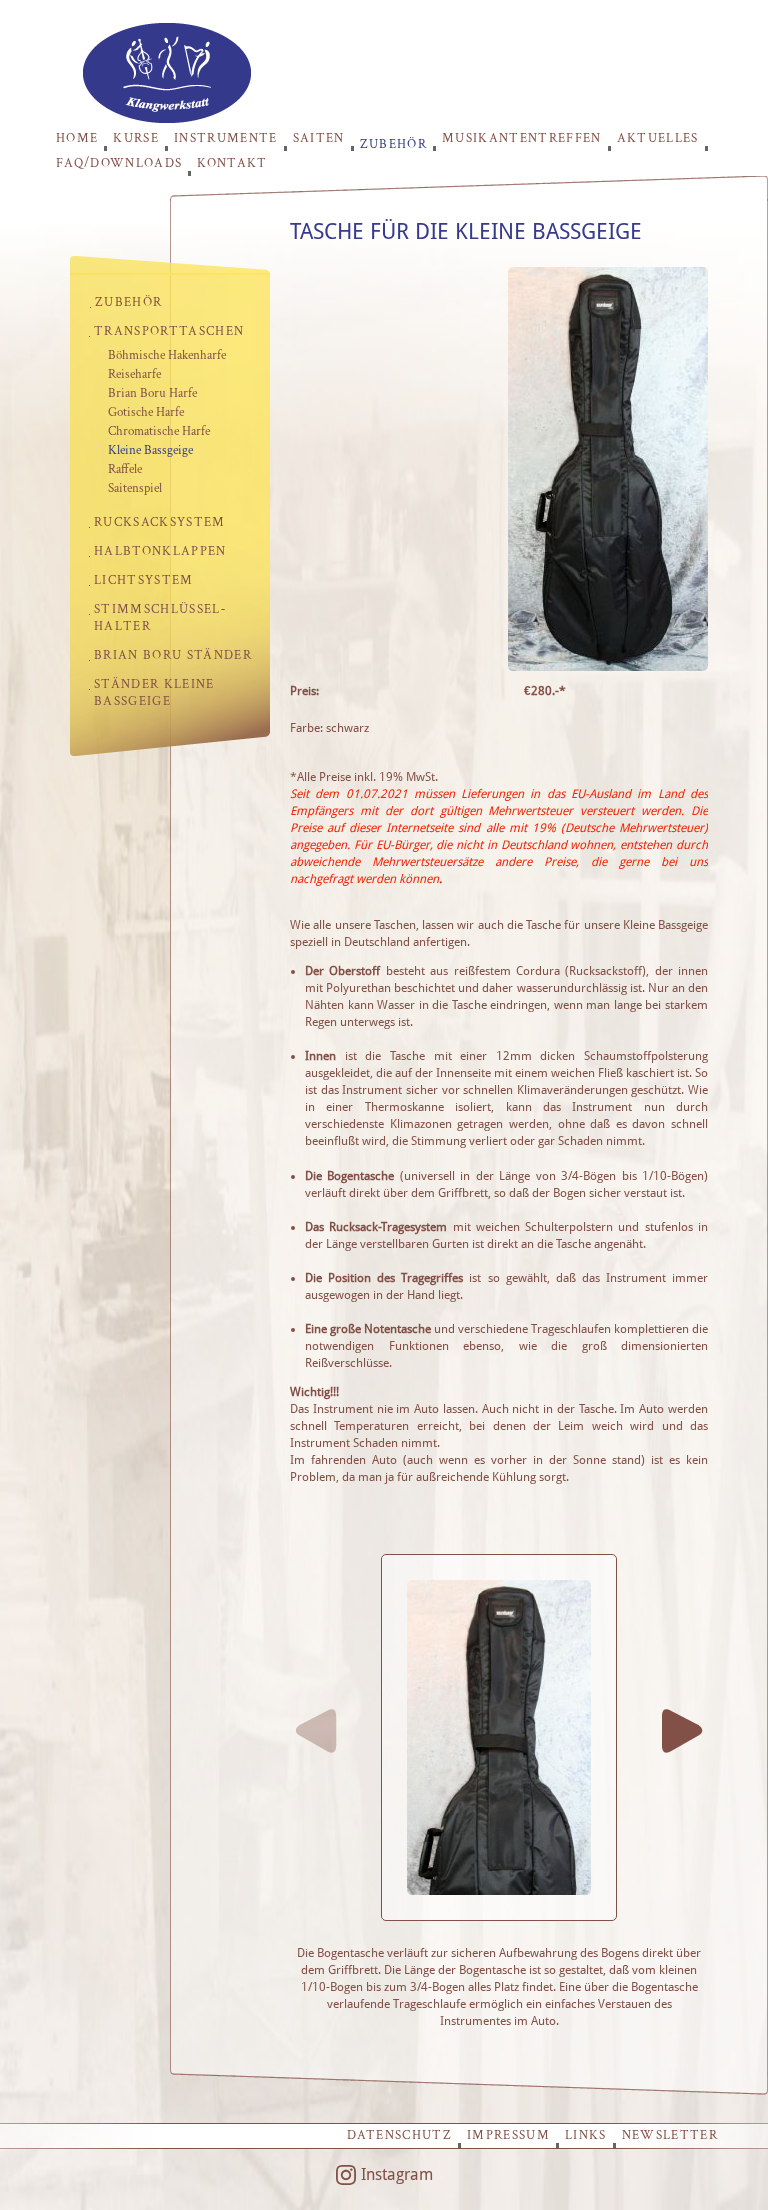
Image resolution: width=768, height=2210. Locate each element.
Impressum (508, 2135)
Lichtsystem (144, 580)
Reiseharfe (134, 374)
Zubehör (393, 143)
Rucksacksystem (160, 522)
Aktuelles (658, 138)
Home (77, 138)
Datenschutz (399, 2135)
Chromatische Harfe (159, 431)
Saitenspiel (135, 488)
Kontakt (232, 163)
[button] (683, 1731)
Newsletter (670, 2135)
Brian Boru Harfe (152, 393)
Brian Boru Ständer (173, 655)
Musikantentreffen (522, 138)
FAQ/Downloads (119, 163)
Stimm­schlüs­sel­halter (159, 618)
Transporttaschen (169, 331)
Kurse (136, 138)
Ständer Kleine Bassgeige (154, 693)
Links (586, 2135)
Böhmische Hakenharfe (167, 355)
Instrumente (226, 138)
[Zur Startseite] (167, 117)
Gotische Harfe (146, 412)
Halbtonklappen (160, 551)
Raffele (125, 469)
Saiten (319, 138)
